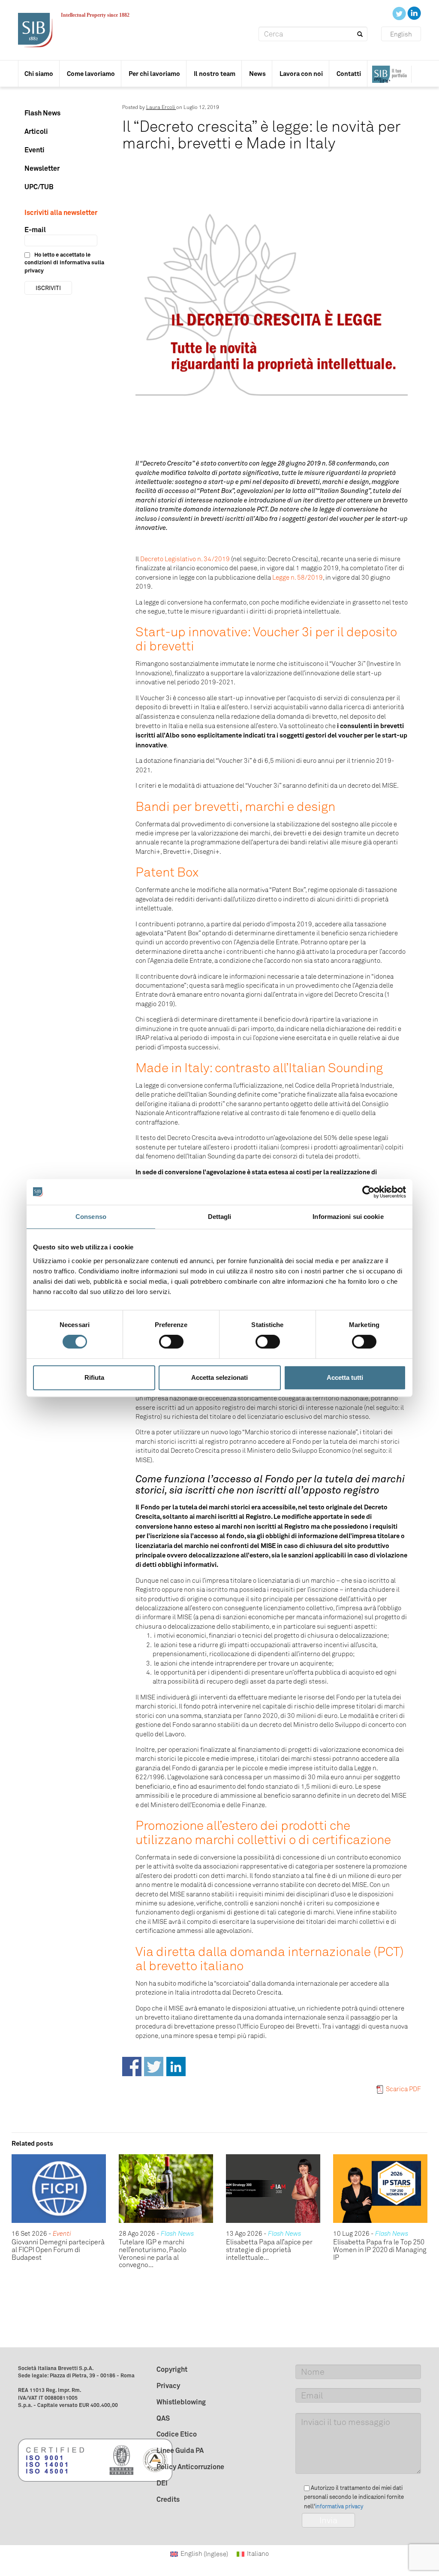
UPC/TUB (39, 187)
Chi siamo (39, 74)
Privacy (168, 2386)
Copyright (172, 2369)
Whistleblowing (181, 2402)
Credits (168, 2499)
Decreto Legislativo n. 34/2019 (185, 559)
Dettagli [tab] (220, 1217)
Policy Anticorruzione (190, 2467)
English (401, 34)
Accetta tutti (345, 1377)
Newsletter (42, 168)
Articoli (36, 131)
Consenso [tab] (91, 1217)
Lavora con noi (301, 74)
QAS (163, 2418)
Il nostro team (215, 74)
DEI (162, 2483)
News (257, 74)
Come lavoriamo (91, 74)
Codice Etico (177, 2434)
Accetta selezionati (219, 1377)
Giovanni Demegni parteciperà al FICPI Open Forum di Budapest (58, 2249)
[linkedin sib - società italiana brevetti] (414, 13)
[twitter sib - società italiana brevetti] (400, 13)
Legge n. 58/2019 (298, 577)
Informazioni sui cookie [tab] (348, 1217)
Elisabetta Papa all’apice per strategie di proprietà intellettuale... (269, 2249)
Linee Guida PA (180, 2450)
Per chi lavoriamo (154, 74)
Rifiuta (94, 1377)
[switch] (171, 1342)
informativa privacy (339, 2506)
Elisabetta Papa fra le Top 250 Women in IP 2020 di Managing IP (380, 2249)
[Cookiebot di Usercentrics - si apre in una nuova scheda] (368, 1192)
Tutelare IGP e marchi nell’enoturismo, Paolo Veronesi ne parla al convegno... (153, 2253)
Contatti (349, 74)
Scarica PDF (403, 2089)
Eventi (35, 150)
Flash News (42, 113)
